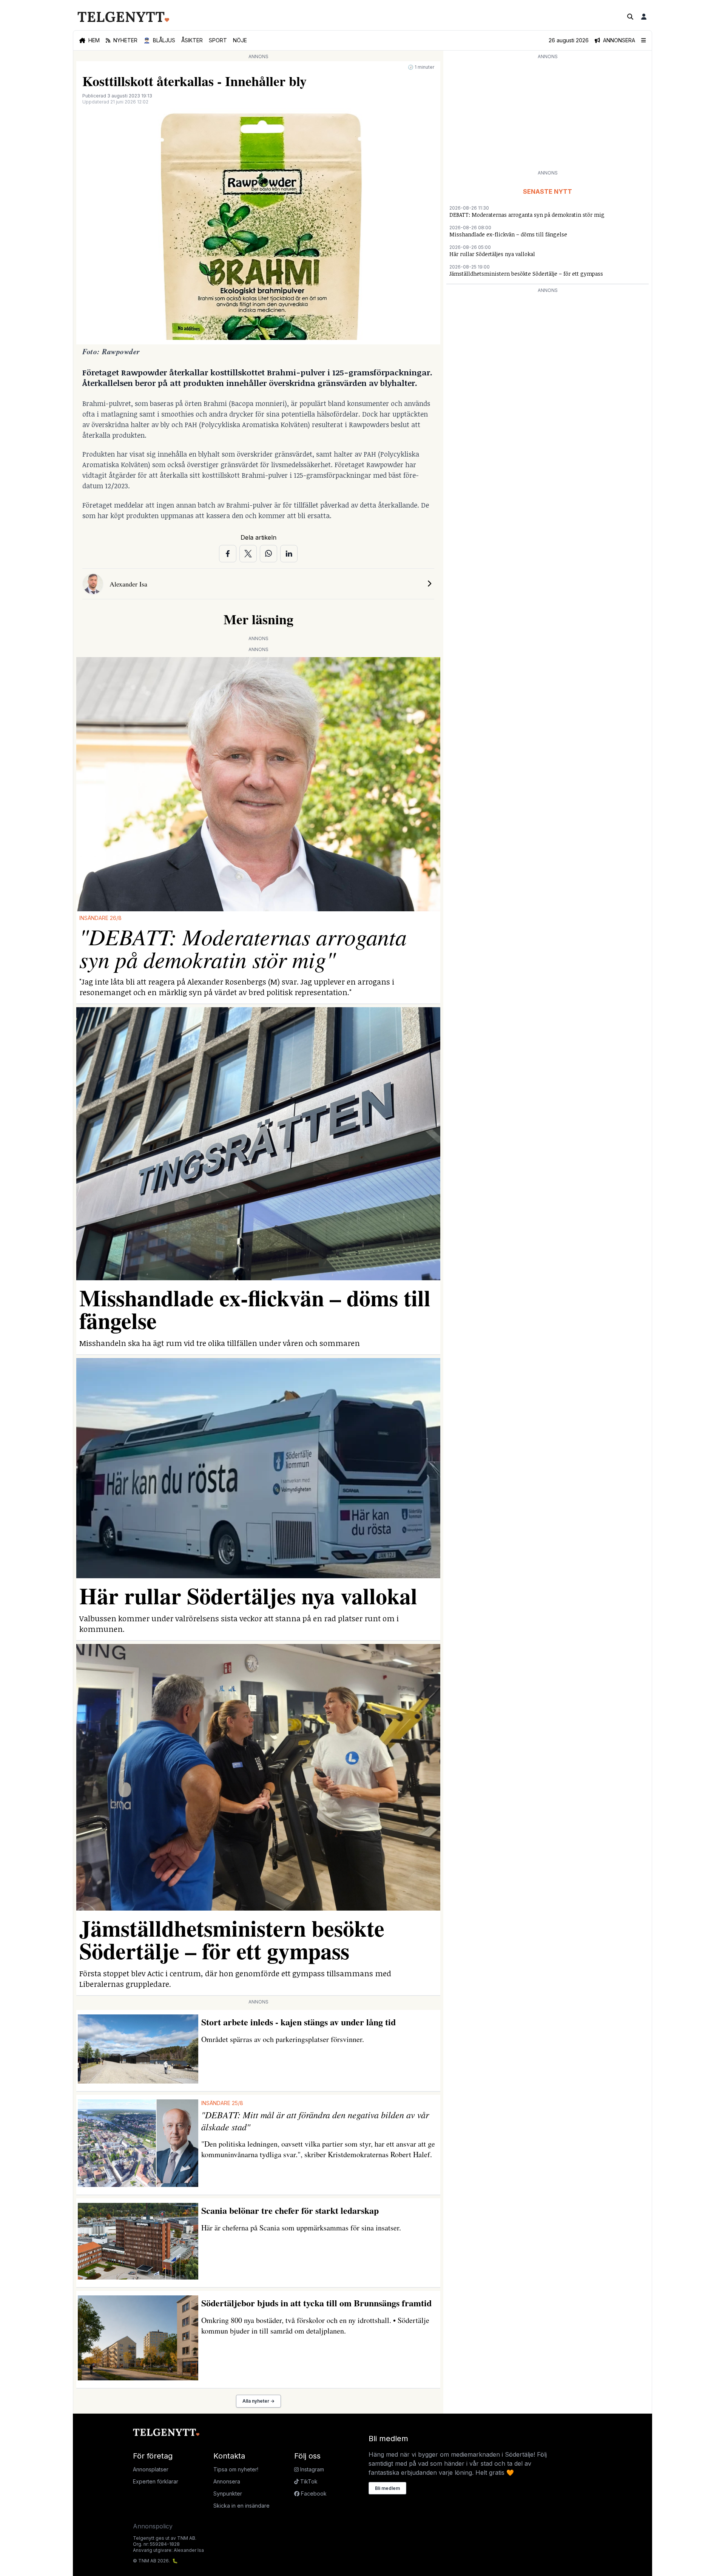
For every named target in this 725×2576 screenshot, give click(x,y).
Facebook (313, 2493)
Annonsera (227, 2481)
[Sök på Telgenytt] (630, 17)
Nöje (240, 40)
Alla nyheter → (258, 2401)
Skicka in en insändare (241, 2506)
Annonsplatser (151, 2469)
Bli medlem (387, 2488)
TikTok (308, 2481)
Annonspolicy (153, 2526)
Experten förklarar (156, 2481)
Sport (218, 40)
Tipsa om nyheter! (236, 2469)
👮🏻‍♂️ (159, 40)
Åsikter (192, 40)
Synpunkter (228, 2493)
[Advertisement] (548, 114)
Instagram (311, 2469)
